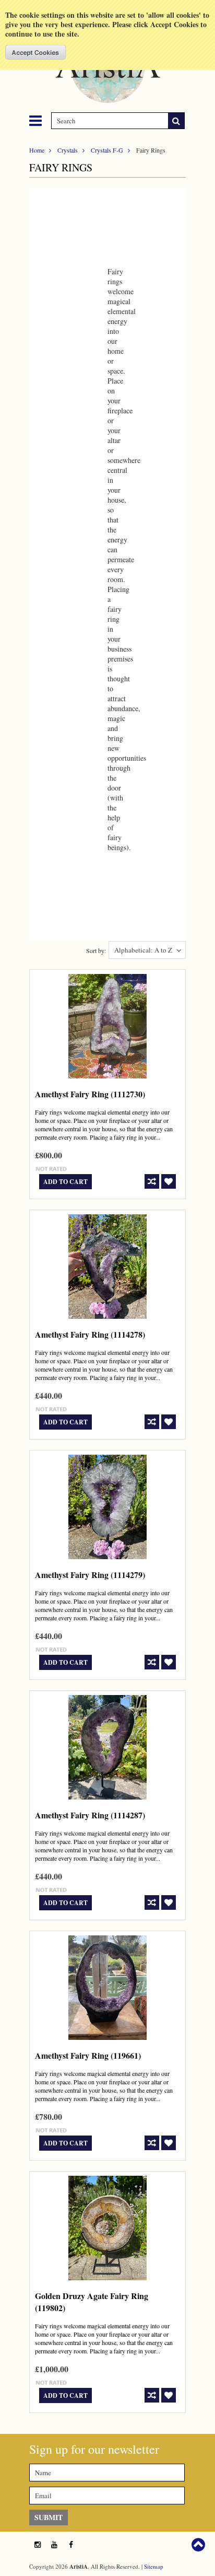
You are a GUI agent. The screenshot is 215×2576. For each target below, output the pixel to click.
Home (37, 150)
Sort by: (96, 950)
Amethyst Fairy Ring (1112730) (90, 1094)
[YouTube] (54, 2545)
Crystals (68, 150)
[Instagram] (38, 2545)
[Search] (176, 121)
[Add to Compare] (152, 1181)
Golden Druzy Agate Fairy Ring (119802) (92, 2302)
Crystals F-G (107, 150)
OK (36, 52)
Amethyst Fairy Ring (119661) (88, 2055)
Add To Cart (65, 1182)
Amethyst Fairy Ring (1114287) (90, 1815)
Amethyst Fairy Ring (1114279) (90, 1575)
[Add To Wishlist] (169, 1181)
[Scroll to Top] (199, 2545)
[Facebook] (71, 2545)
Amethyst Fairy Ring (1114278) (90, 1334)
